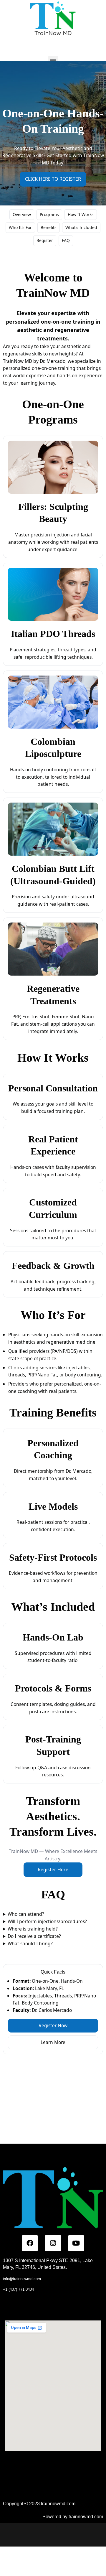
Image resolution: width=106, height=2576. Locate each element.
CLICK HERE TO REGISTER (53, 179)
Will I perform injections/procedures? (47, 1921)
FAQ (66, 240)
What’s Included (81, 227)
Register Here (53, 1870)
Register (45, 240)
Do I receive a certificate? (34, 1936)
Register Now (53, 2025)
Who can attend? (26, 1914)
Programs (49, 214)
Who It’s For (20, 227)
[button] (53, 61)
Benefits (49, 227)
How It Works (81, 214)
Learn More (53, 2042)
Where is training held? (33, 1929)
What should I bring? (30, 1943)
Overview (22, 214)
